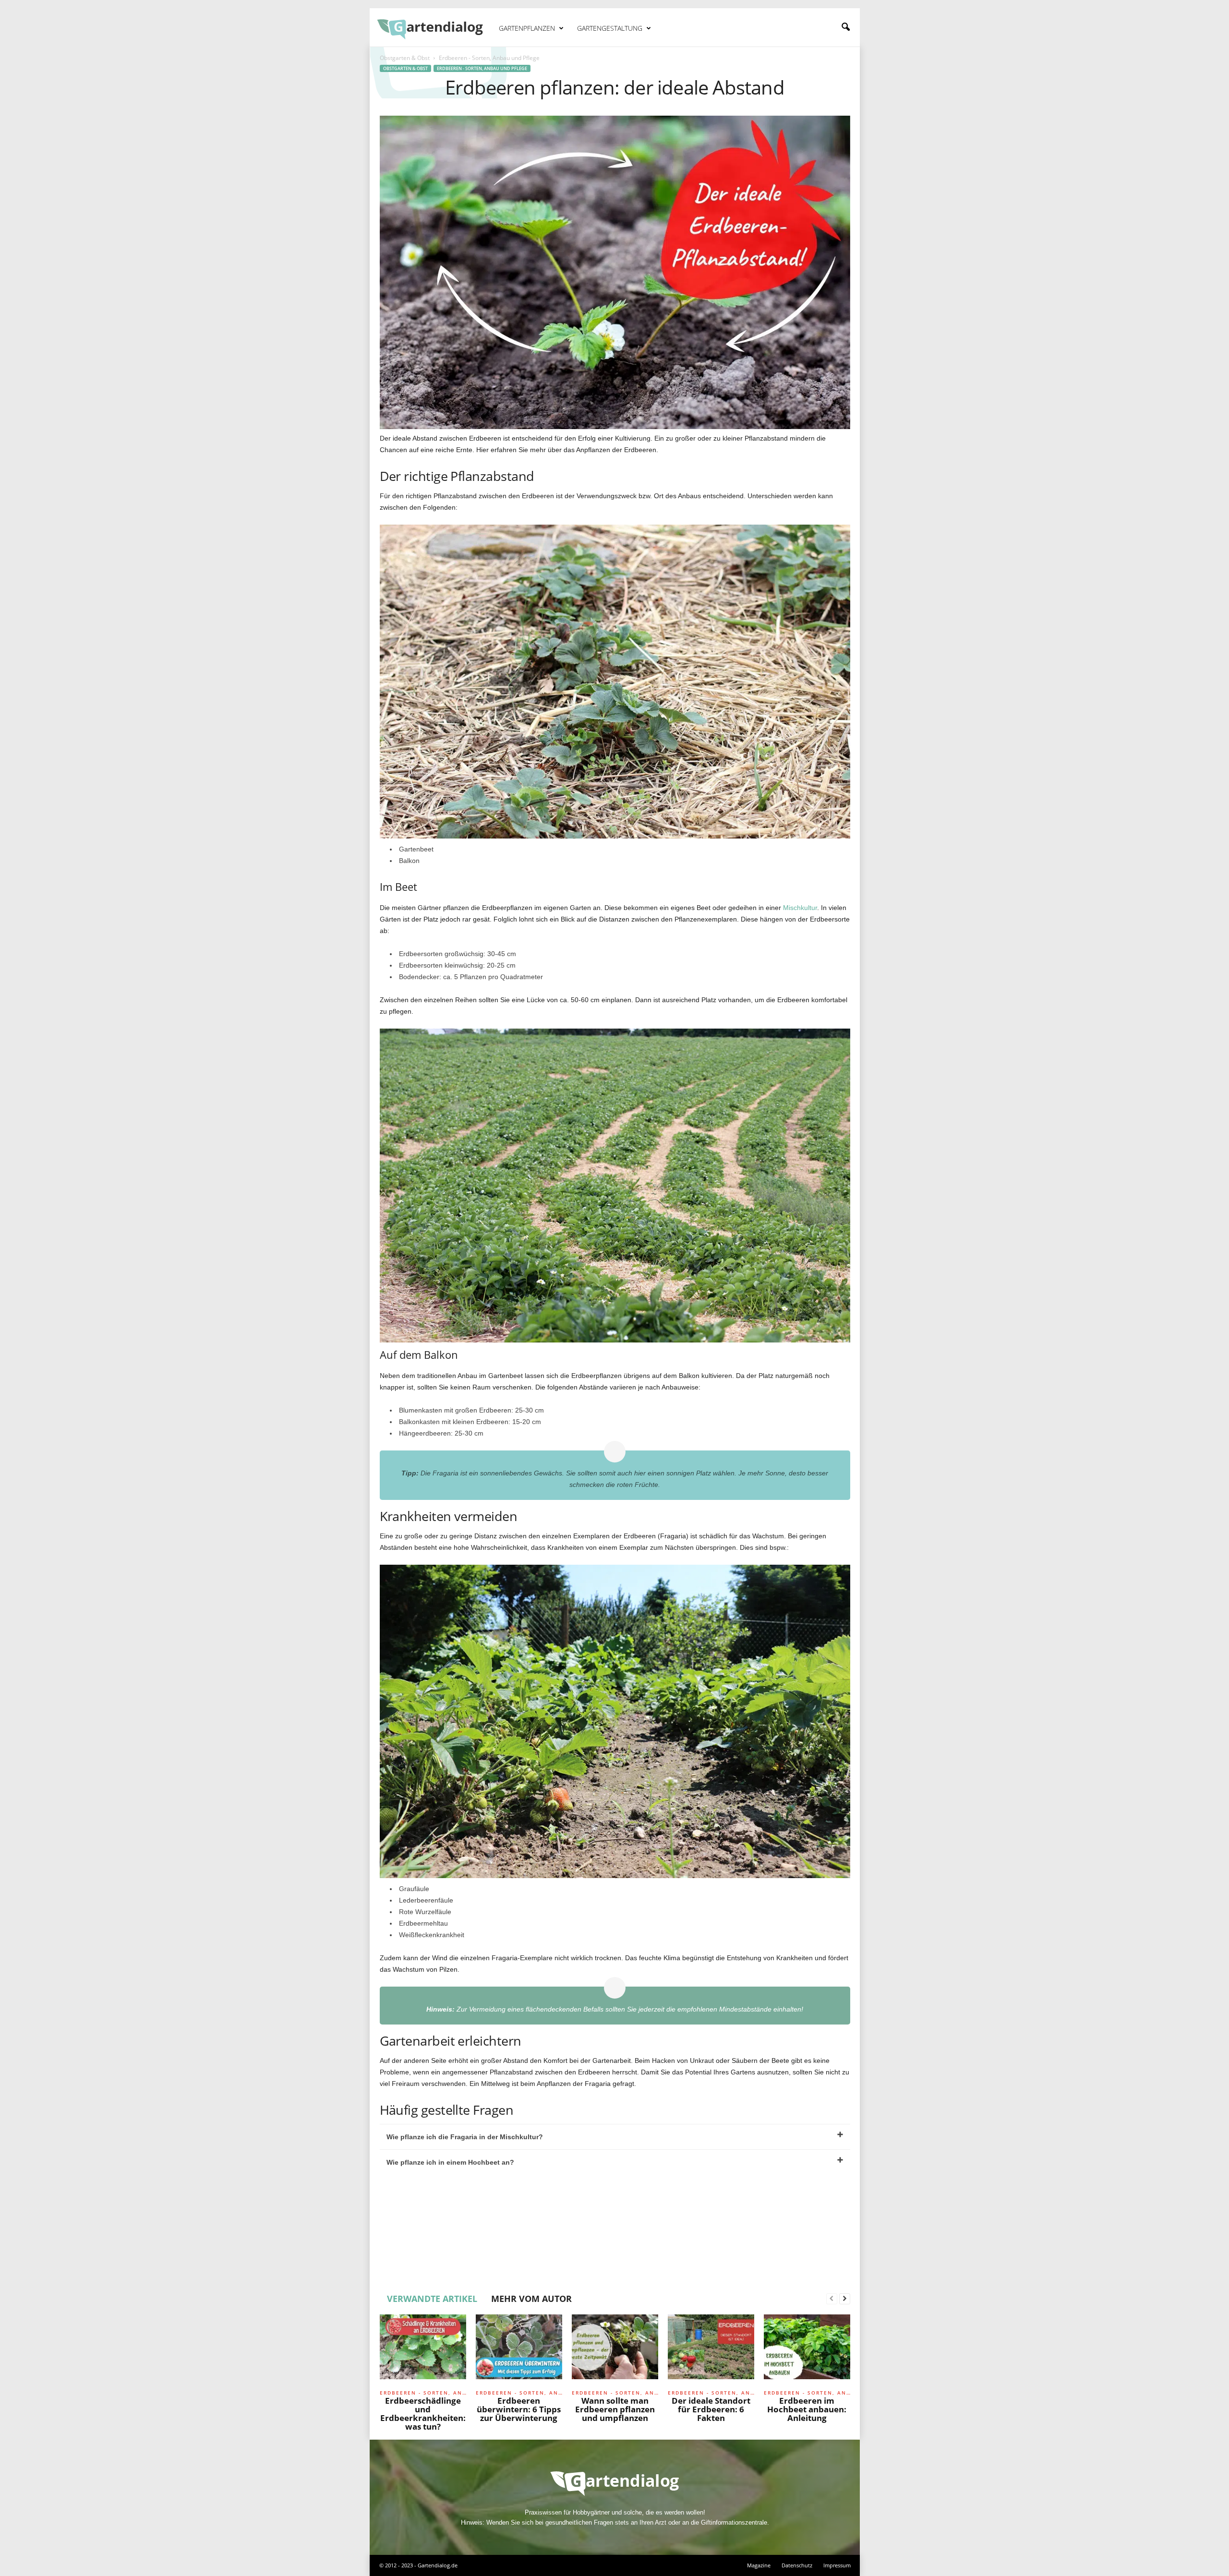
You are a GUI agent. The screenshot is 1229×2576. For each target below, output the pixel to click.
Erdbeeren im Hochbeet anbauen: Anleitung (807, 2409)
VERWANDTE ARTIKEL (432, 2299)
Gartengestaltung (610, 28)
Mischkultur (800, 908)
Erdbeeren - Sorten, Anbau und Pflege (482, 68)
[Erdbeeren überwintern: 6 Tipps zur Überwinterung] (519, 2350)
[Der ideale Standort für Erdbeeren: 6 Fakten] (711, 2350)
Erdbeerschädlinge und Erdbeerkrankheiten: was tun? (423, 2414)
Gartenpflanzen (527, 28)
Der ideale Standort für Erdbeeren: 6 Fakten (711, 2409)
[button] (845, 27)
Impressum (837, 2565)
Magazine (759, 2565)
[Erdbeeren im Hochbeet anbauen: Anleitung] (807, 2350)
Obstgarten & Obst (405, 58)
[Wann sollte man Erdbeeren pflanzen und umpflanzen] (615, 2350)
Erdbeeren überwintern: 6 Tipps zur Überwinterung (519, 2409)
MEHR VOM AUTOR (531, 2299)
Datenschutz (797, 2565)
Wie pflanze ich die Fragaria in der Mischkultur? (465, 2137)
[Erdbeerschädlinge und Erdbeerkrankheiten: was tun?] (423, 2350)
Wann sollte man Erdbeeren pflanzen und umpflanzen (615, 2409)
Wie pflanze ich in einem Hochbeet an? (450, 2162)
